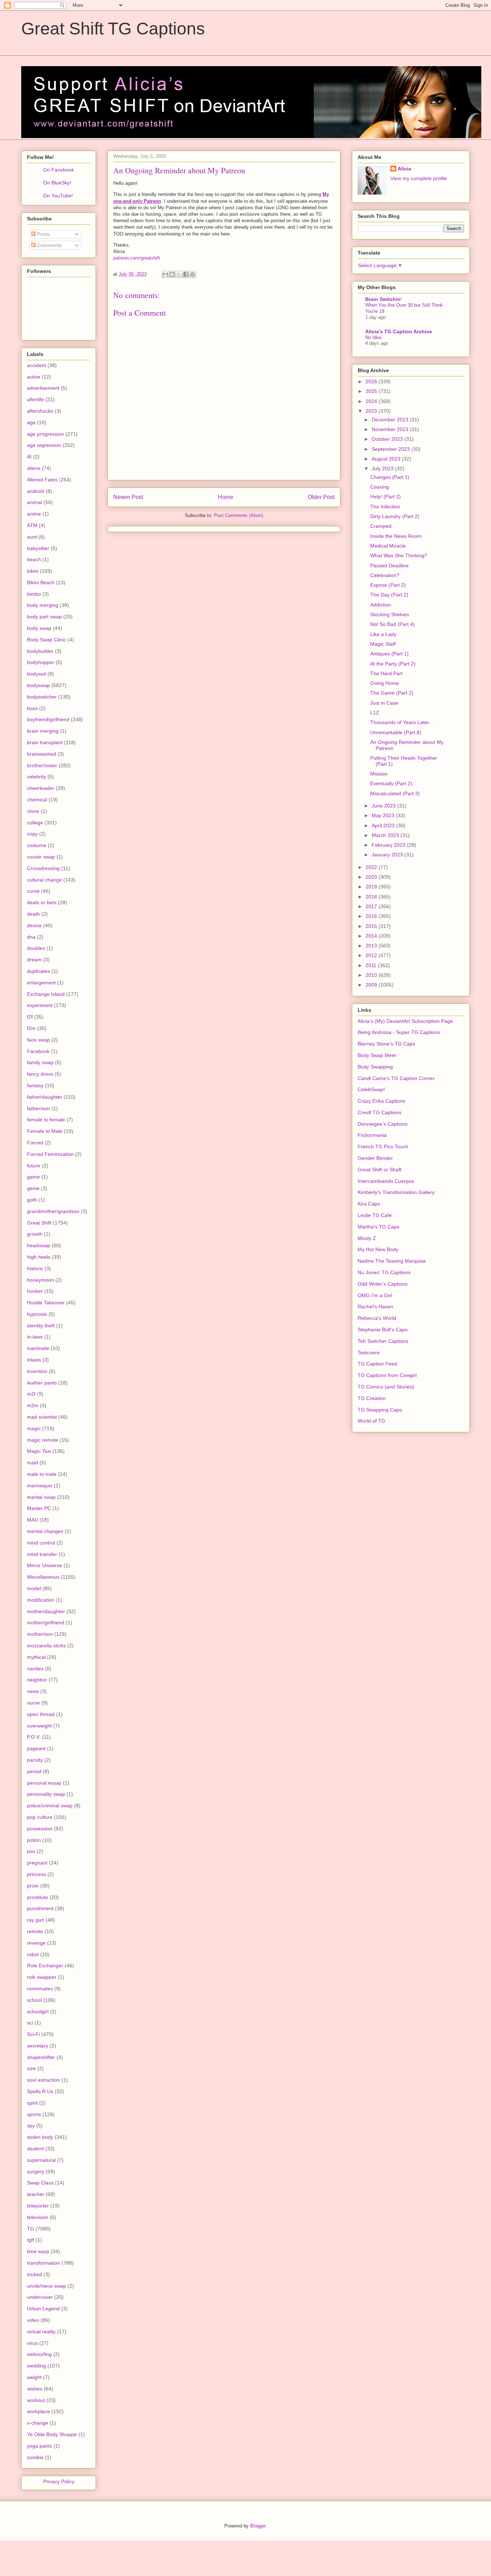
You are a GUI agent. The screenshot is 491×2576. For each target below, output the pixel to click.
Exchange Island (46, 994)
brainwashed (42, 754)
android (36, 491)
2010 (372, 975)
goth (32, 1200)
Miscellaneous (43, 1577)
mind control (41, 1543)
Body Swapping (375, 1067)
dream (34, 960)
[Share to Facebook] (186, 274)
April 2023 (384, 825)
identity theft (41, 1326)
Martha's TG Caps (378, 1227)
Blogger (258, 2526)
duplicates (38, 971)
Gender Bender (375, 1158)
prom (33, 1886)
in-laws (35, 1337)
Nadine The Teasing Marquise (392, 1261)
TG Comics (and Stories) (386, 1387)
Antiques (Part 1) (389, 654)
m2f (31, 1394)
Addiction (381, 605)
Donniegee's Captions (383, 1124)
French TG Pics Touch (383, 1147)
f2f (30, 1017)
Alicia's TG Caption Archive (399, 331)
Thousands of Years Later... (402, 722)
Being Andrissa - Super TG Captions (399, 1032)
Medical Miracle (388, 546)
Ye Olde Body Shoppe (52, 2434)
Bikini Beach (41, 582)
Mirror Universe (45, 1565)
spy (31, 2126)
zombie (35, 2457)
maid (33, 1463)
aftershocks (40, 411)
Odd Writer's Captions (383, 1284)
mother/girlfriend (46, 1623)
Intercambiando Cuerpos (386, 1181)
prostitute (38, 1897)
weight (34, 2377)
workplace (38, 2411)
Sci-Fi (33, 2034)
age (31, 422)
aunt (32, 537)
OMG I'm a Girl (375, 1295)
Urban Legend (43, 2309)
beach (34, 559)
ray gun (36, 1920)
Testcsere (369, 1353)
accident (36, 365)
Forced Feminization (50, 1154)
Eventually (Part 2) (391, 783)
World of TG (371, 1421)
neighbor (37, 1680)
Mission (379, 774)
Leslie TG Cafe (375, 1215)
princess (36, 1874)
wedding (36, 2366)
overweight (39, 1726)
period (34, 1771)
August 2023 (387, 459)
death (33, 914)
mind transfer (42, 1554)
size (31, 2068)
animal (35, 502)
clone (33, 811)
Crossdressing (43, 868)
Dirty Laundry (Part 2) (395, 516)
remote (35, 1931)
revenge (36, 1943)
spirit (32, 2103)
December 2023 (391, 420)
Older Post (321, 497)
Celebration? (385, 575)
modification (41, 1600)
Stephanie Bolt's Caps (383, 1330)
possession (40, 1829)
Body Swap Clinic (47, 640)
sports (34, 2114)
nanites (35, 1669)
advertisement (43, 388)
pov (31, 1851)
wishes (35, 2389)
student (35, 2149)
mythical (36, 1657)
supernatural (41, 2160)
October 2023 (388, 439)
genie (33, 1188)
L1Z (375, 713)
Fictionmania (372, 1135)
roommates (40, 1989)
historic (35, 1268)
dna (31, 937)
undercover (40, 2297)
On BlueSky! (57, 183)
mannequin (40, 1486)
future (34, 1166)
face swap (38, 1040)
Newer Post (128, 497)
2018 (372, 897)
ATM (32, 525)
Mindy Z (367, 1238)
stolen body (40, 2137)
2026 (372, 381)
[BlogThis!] (172, 274)
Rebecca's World (377, 1318)
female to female (46, 1120)
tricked (35, 2274)
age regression (44, 445)
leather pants (42, 1383)
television (38, 2217)
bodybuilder (40, 651)
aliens (34, 468)
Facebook (38, 1051)
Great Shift (39, 1223)
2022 (372, 867)
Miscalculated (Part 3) (395, 793)
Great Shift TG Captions (113, 29)
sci (30, 2023)
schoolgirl (38, 2012)
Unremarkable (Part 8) (396, 732)
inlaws (34, 1360)
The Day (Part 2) (389, 595)
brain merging (43, 731)
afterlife (35, 399)
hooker (35, 1291)
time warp (38, 2251)
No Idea (373, 337)
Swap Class (40, 2183)
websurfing (39, 2354)
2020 (372, 877)
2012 (372, 955)
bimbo (34, 594)
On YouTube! (58, 196)
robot (33, 1954)
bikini (33, 571)
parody (35, 1760)
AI (29, 457)
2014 (372, 936)
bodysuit (36, 674)
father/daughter (45, 1097)
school (34, 2000)
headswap (39, 1245)
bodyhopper (41, 662)
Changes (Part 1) (390, 477)
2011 (372, 965)
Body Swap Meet (377, 1055)
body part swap (44, 617)
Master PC (39, 1508)
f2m (31, 1028)
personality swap (46, 1794)
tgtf (31, 2240)
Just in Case (384, 703)
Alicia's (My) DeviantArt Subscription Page (405, 1021)
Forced (35, 1143)
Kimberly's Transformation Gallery (396, 1192)
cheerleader (41, 788)
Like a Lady (383, 634)
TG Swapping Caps (380, 1410)
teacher (36, 2194)
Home (226, 497)
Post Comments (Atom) (238, 515)
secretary (38, 2046)
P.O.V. (34, 1737)
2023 (372, 411)
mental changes (45, 1531)
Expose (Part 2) (388, 585)
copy (32, 834)
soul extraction (43, 2080)
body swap (39, 628)
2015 (372, 926)
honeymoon (40, 1280)
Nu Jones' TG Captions (384, 1272)
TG (31, 2229)
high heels (39, 1257)
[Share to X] (179, 274)
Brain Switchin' (384, 299)
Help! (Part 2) (386, 497)
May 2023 (384, 815)
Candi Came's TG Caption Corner (396, 1078)
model (34, 1588)
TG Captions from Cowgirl (387, 1375)
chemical (37, 800)
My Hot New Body (378, 1249)
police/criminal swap (50, 1806)
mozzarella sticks (46, 1646)
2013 (372, 946)
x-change (38, 2423)
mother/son (40, 1634)
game (33, 1177)
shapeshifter (41, 2057)
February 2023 (389, 845)
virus (32, 2343)
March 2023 (386, 835)
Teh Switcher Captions (383, 1341)
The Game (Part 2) (392, 693)
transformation (43, 2263)
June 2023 (384, 806)
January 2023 (388, 855)
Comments (49, 245)
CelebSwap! (371, 1089)
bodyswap (38, 685)
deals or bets (42, 902)
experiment (40, 1005)
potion (34, 1840)
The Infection (385, 507)
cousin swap (41, 857)
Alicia (404, 169)
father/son (38, 1108)
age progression (45, 434)
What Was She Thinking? (399, 555)
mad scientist (42, 1417)
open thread (41, 1714)
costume (37, 845)
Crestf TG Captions (380, 1112)
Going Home (385, 683)
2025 (372, 391)
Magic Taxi (39, 1451)
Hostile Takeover (46, 1303)
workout (36, 2400)
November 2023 (391, 429)
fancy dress (40, 1074)
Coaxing (380, 487)
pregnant (37, 1863)
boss (32, 708)
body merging (43, 605)
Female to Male (45, 1131)
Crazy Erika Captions (382, 1101)
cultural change (44, 880)
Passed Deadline (389, 566)
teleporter (38, 2206)
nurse (33, 1703)
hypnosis (37, 1314)
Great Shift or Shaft (380, 1170)
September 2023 (391, 449)
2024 (372, 401)
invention (37, 1371)
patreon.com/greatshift (137, 258)
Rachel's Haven (375, 1307)
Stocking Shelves (390, 614)
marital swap (41, 1497)
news (33, 1691)
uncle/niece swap (47, 2286)
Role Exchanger (45, 1966)
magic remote (43, 1440)
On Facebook (59, 170)
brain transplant (45, 742)
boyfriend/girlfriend (48, 719)
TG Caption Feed (377, 1364)
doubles (36, 948)
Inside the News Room (396, 536)
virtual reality (41, 2332)
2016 (372, 916)
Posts (43, 234)
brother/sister (42, 765)
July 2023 (383, 468)
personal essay (44, 1783)
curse (33, 891)
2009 (372, 985)
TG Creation (372, 1398)
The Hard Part (386, 673)
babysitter (38, 548)
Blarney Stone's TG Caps (386, 1044)
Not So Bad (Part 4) (393, 624)
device (34, 925)
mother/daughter (46, 1611)
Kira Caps (369, 1204)
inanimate (38, 1348)
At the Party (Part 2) (393, 664)
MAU (33, 1520)
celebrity (36, 777)
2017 (372, 906)
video (33, 2320)
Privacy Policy (59, 2481)
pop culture (40, 1817)
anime (34, 514)
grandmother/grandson (53, 1211)
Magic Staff (383, 644)
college (35, 823)
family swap (40, 1062)
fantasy (35, 1085)
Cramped (381, 526)
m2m (33, 1405)
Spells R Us (40, 2091)
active (34, 377)
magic (34, 1428)
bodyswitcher (42, 697)
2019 (372, 887)
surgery (36, 2172)
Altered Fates (42, 480)
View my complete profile (419, 178)
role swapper (42, 1977)
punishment (40, 1908)
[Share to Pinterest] (193, 274)
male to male (42, 1474)
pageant (36, 1748)
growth (35, 1234)
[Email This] (165, 274)
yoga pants (40, 2446)
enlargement (41, 983)
